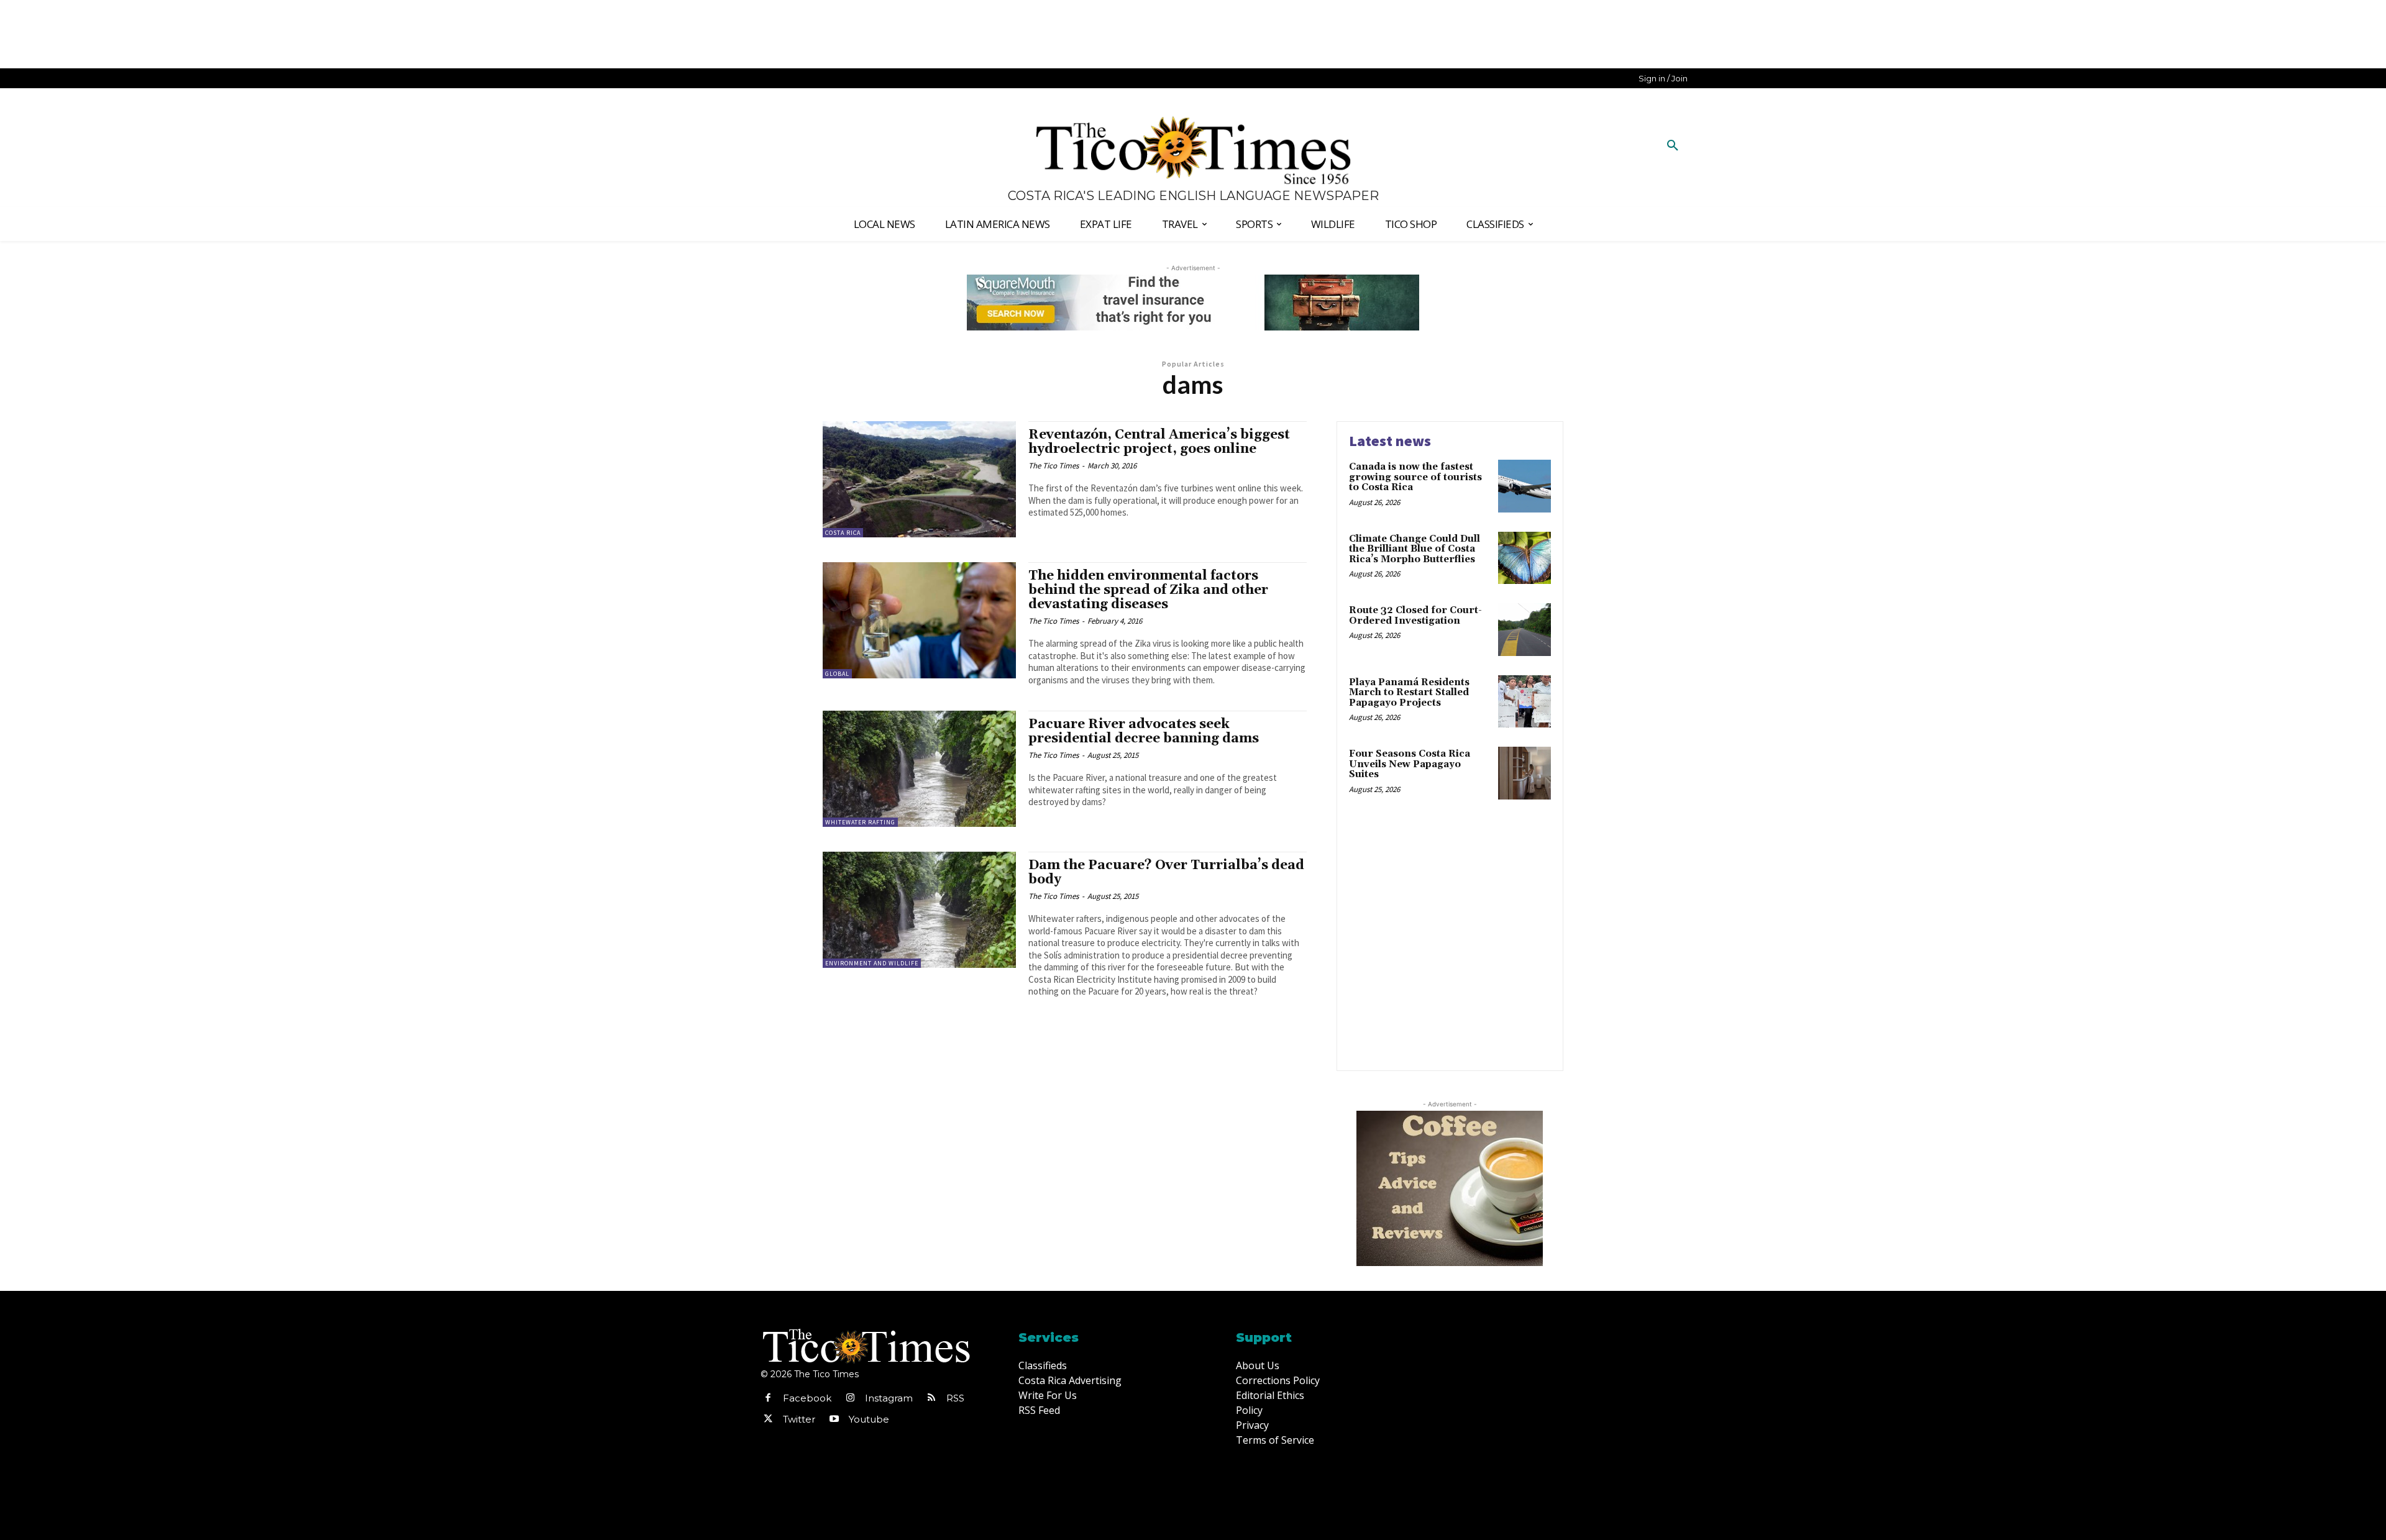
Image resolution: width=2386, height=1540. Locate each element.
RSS (955, 1398)
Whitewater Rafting (860, 822)
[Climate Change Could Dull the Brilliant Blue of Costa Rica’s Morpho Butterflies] (1524, 558)
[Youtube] (834, 1419)
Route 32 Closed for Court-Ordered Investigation (1415, 616)
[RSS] (931, 1398)
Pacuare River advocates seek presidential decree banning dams (1144, 731)
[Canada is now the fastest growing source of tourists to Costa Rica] (1524, 486)
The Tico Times (1054, 466)
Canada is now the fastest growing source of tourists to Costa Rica (1415, 477)
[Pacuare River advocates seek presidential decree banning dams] (919, 769)
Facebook (807, 1398)
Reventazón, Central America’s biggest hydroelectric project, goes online (1159, 442)
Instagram (889, 1398)
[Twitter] (768, 1419)
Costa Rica (843, 533)
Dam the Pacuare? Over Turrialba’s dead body (1166, 873)
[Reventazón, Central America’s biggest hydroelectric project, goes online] (919, 479)
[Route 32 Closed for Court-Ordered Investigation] (1524, 630)
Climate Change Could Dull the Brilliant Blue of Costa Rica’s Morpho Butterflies (1415, 549)
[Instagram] (850, 1398)
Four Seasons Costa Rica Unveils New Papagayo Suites (1410, 764)
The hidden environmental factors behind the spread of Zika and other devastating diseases (1148, 590)
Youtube (869, 1419)
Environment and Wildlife (872, 963)
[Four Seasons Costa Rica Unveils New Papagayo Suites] (1524, 773)
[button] (1673, 146)
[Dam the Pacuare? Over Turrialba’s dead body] (919, 910)
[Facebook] (768, 1398)
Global (837, 674)
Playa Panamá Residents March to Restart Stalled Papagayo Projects (1409, 693)
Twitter (799, 1419)
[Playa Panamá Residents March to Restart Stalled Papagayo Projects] (1524, 702)
